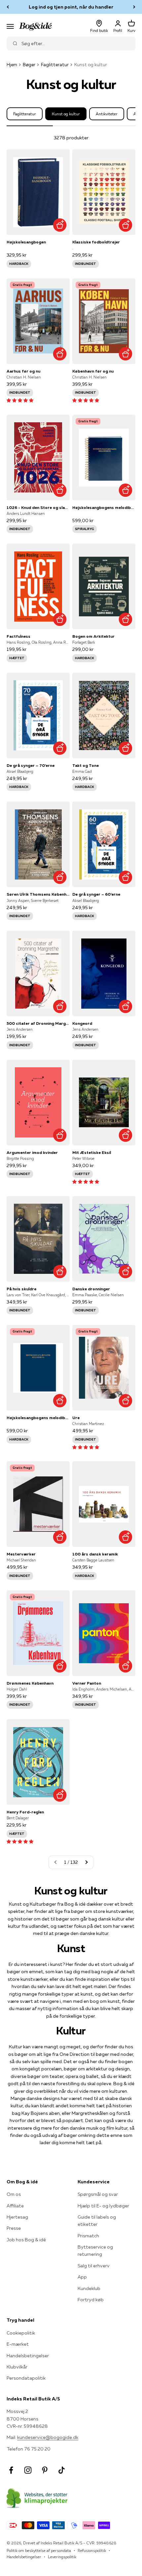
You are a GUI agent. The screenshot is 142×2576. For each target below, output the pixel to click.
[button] (20, 400)
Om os (14, 2194)
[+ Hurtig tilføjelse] (60, 225)
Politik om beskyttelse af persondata (39, 2550)
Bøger (29, 65)
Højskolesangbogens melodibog (104, 507)
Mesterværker (21, 1554)
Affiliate (15, 2206)
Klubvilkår (17, 2367)
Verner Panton (87, 1683)
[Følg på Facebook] (11, 2470)
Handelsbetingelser (28, 2356)
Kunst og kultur (66, 114)
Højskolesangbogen (26, 242)
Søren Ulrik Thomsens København (38, 894)
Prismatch (88, 2236)
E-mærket (18, 2344)
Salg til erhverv (94, 2266)
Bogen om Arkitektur (93, 636)
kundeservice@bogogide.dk (48, 2437)
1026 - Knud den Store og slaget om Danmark (38, 507)
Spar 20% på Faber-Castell (71, 7)
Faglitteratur (55, 65)
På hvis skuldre (21, 1289)
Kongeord (82, 1023)
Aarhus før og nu (23, 371)
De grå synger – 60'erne (96, 894)
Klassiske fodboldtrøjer (96, 242)
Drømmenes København (30, 1683)
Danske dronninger (91, 1289)
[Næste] (134, 7)
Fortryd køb (91, 2300)
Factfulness (18, 636)
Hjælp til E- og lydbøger (103, 2206)
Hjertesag (17, 2217)
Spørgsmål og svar (98, 2194)
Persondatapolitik (26, 2378)
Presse (14, 2228)
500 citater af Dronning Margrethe (38, 1023)
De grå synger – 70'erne (31, 765)
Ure (76, 1418)
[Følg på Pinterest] (45, 2470)
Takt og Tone (86, 765)
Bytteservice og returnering (95, 2251)
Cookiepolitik (21, 2333)
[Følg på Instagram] (28, 2470)
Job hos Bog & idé (26, 2240)
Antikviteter (107, 114)
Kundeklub (89, 2288)
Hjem (12, 65)
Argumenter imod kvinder (32, 1152)
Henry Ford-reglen (25, 1812)
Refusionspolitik (92, 2550)
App (82, 2277)
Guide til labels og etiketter (97, 2221)
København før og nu (93, 371)
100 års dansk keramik (95, 1554)
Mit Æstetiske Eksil (92, 1152)
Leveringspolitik (62, 2557)
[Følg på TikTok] (62, 2470)
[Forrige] (8, 7)
